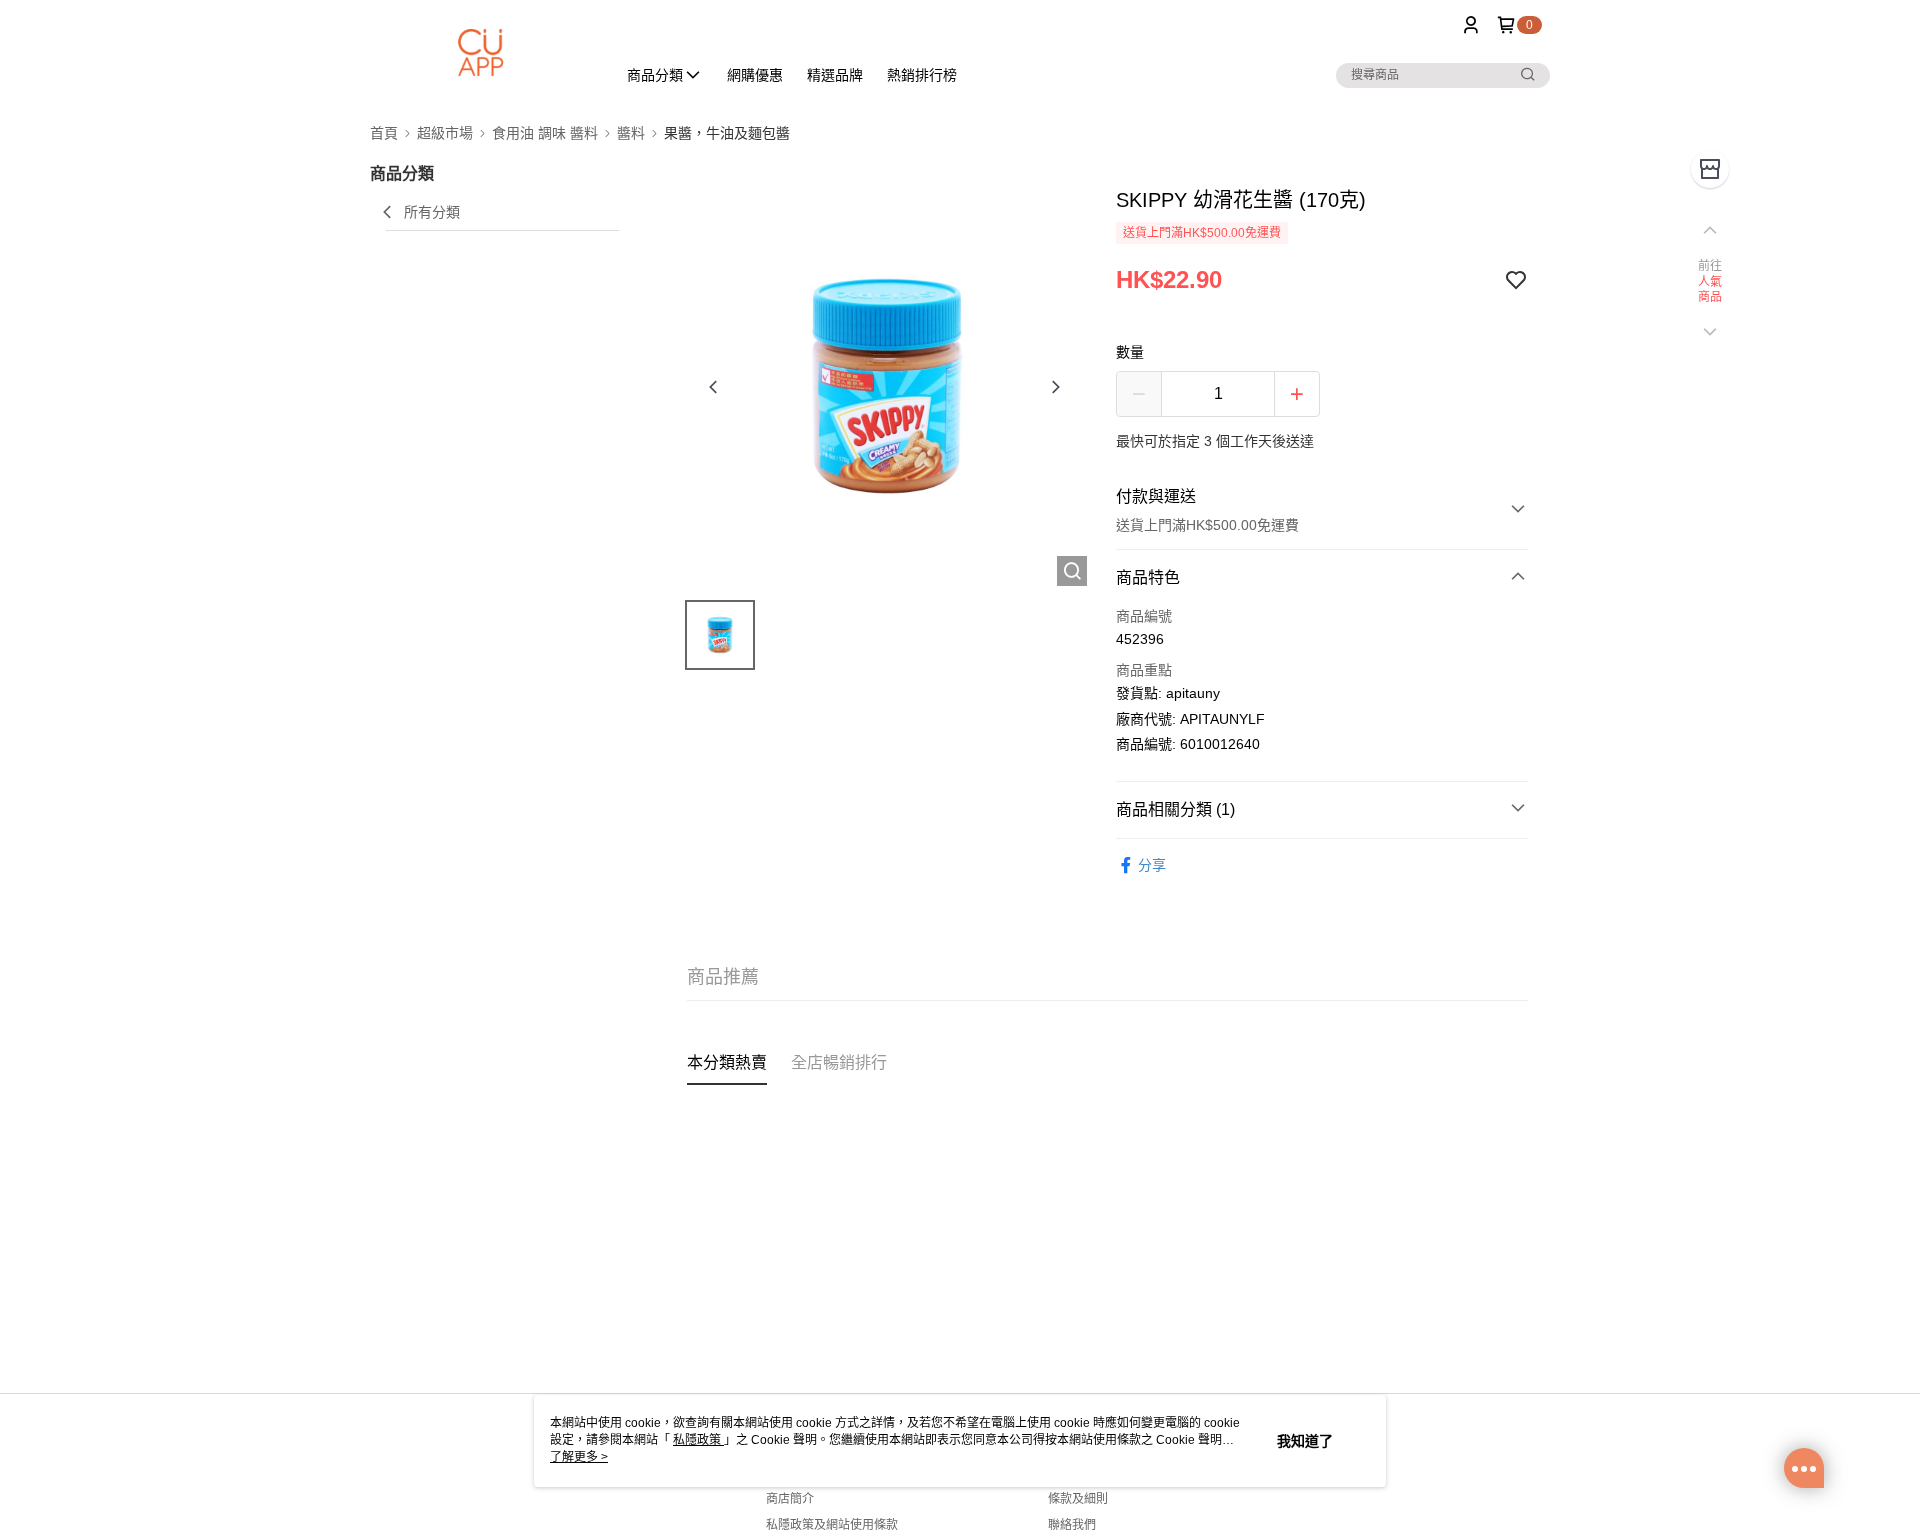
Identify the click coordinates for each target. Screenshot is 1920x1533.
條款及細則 (1078, 1499)
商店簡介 (790, 1499)
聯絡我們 (1072, 1525)
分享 (1152, 865)
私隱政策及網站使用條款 (832, 1525)
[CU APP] (481, 52)
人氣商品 (1710, 290)
